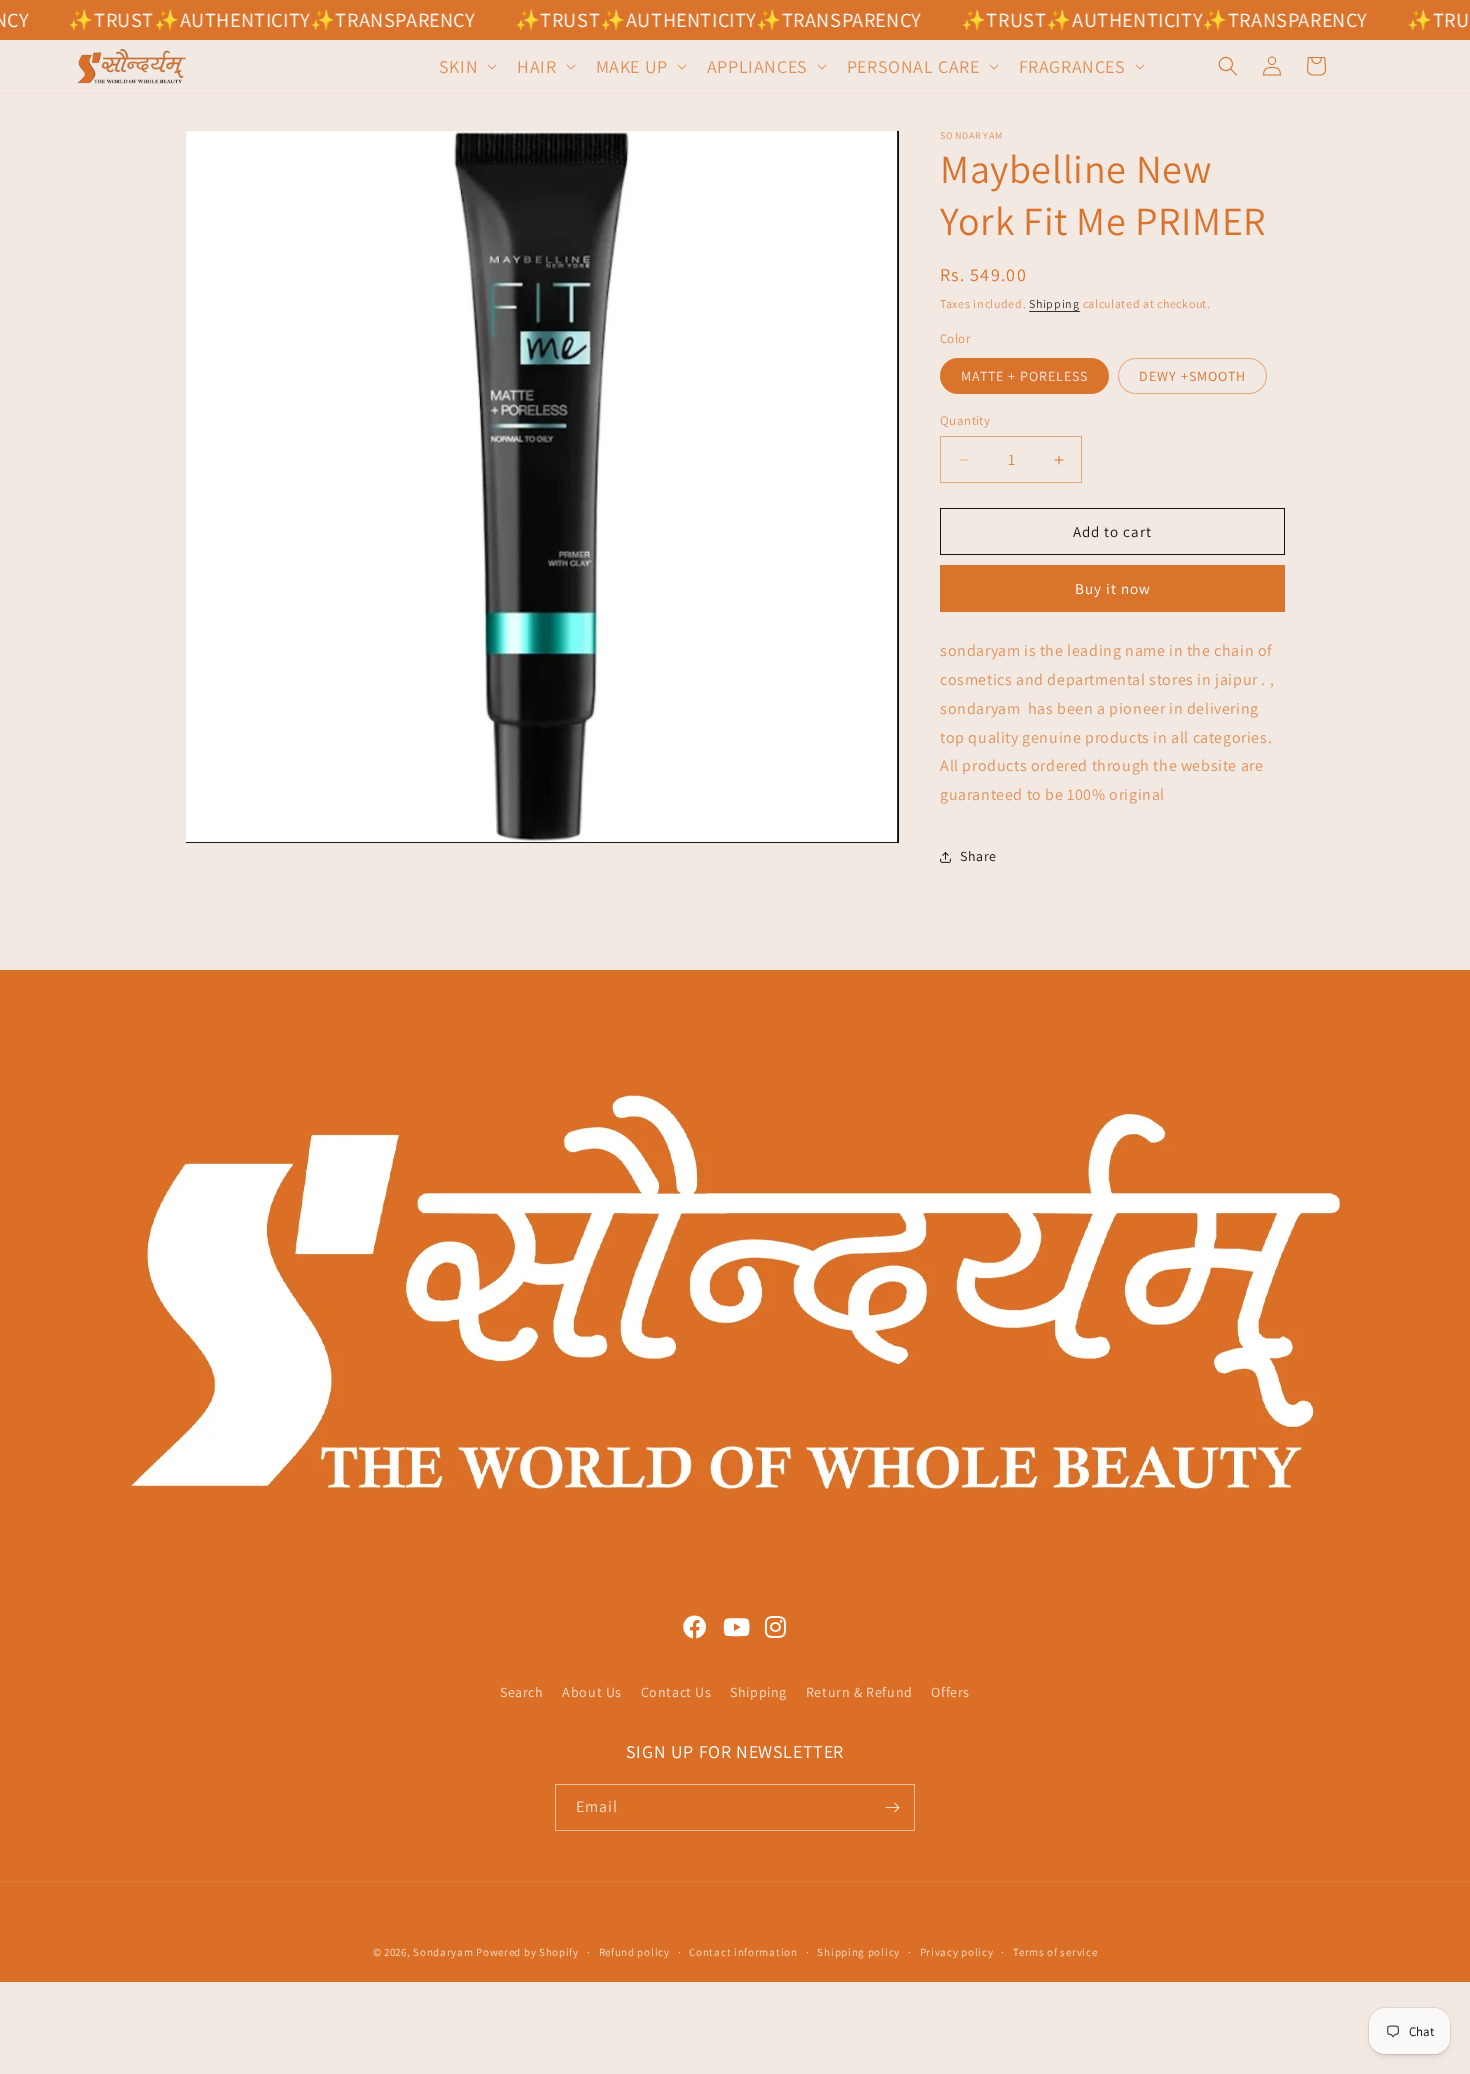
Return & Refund (859, 1692)
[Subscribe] (892, 1807)
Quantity (965, 420)
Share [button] (978, 856)
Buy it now (1113, 588)
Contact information (743, 1952)
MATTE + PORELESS (1024, 376)
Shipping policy (858, 1952)
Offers (950, 1692)
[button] (466, 66)
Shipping (1054, 303)
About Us (592, 1692)
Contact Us (676, 1692)
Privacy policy (957, 1952)
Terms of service (1055, 1952)
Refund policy (634, 1952)
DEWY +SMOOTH (1192, 376)
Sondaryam (444, 1952)
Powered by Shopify (527, 1952)
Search (522, 1692)
